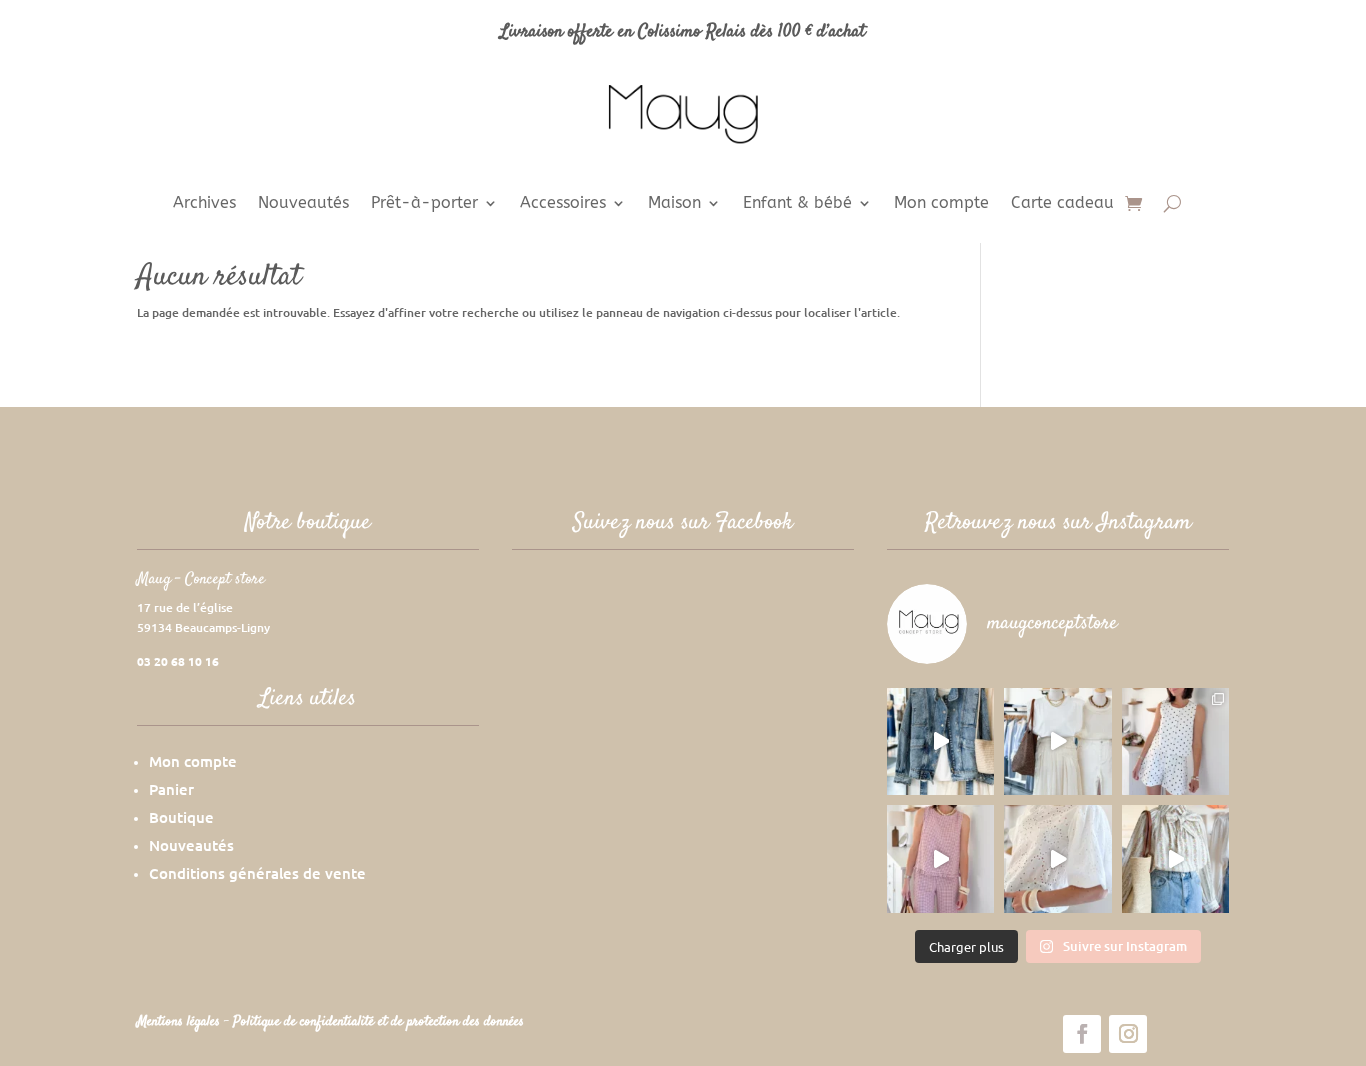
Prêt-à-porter (424, 204)
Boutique (181, 817)
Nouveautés (303, 204)
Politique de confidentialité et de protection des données (378, 1022)
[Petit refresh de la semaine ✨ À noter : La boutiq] (1175, 858)
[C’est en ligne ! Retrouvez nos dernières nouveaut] (1175, 741)
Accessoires (563, 204)
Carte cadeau (1062, 204)
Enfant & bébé (797, 204)
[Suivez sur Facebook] (1082, 1034)
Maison (674, 204)
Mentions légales (180, 1022)
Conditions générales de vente (257, 873)
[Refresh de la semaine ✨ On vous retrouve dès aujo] (1057, 741)
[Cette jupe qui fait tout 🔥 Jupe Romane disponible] (940, 741)
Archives (204, 204)
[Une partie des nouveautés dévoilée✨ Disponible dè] (1057, 858)
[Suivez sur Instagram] (1128, 1034)
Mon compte (941, 204)
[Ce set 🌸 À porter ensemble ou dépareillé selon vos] (940, 858)
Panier (171, 789)
